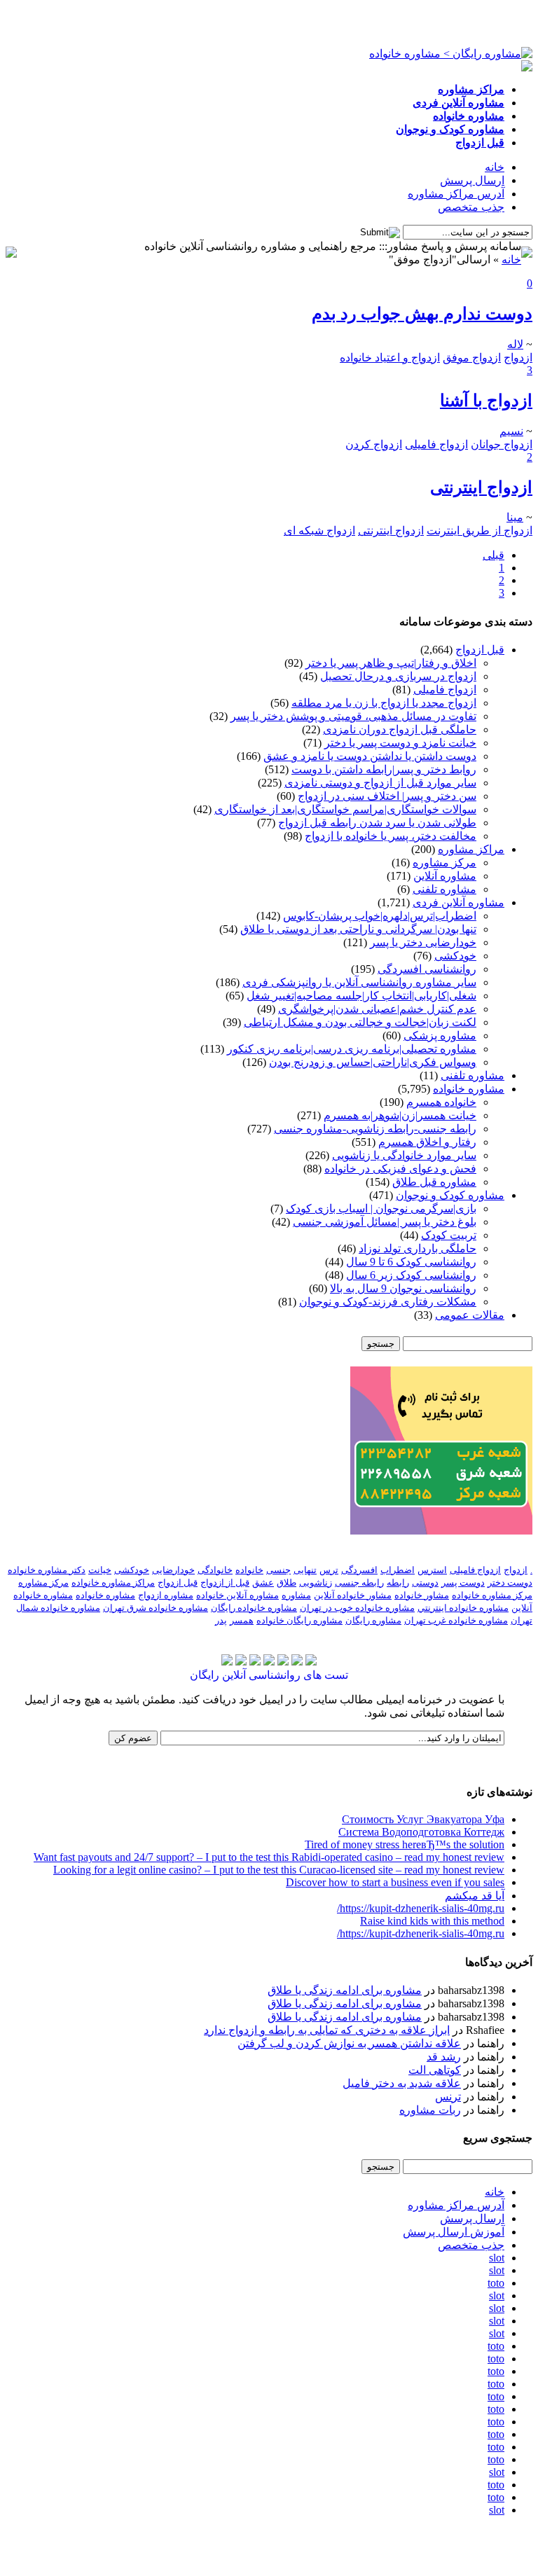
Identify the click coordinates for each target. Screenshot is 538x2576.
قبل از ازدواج (225, 1583)
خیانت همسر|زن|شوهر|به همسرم (400, 1115)
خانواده (249, 1570)
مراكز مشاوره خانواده (113, 1583)
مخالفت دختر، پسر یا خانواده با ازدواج (391, 836)
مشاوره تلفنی (444, 889)
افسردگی (359, 1570)
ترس (329, 1570)
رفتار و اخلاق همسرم (427, 1142)
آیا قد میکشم (475, 1896)
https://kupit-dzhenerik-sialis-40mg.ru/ (421, 1908)
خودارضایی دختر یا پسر (423, 942)
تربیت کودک (449, 1235)
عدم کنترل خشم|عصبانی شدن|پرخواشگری (377, 1009)
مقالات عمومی (470, 1315)
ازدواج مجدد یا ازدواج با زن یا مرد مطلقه (384, 703)
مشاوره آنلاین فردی (458, 902)
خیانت (100, 1570)
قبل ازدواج (480, 650)
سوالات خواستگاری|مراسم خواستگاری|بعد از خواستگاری (345, 809)
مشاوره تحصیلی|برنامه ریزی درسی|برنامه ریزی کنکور (352, 1049)
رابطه (398, 1583)
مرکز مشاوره (444, 863)
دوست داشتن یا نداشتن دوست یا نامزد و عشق (370, 756)
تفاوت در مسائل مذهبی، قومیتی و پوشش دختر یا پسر (353, 716)
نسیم (511, 431)
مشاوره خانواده (469, 1089)
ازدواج (516, 1570)
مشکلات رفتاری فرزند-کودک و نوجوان (388, 1302)
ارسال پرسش (472, 180)
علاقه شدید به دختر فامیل (402, 2083)
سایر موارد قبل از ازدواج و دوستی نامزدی (380, 783)
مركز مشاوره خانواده (492, 1595)
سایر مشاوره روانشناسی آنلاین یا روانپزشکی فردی (359, 982)
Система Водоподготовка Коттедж (421, 1832)
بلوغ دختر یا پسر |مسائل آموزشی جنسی (385, 1222)
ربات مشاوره (430, 2110)
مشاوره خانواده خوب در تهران (357, 1608)
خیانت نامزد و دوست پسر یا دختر (400, 743)
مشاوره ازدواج (166, 1595)
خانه (495, 167)
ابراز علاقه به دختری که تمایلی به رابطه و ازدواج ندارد (327, 2030)
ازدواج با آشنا (486, 401)
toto (496, 2283)
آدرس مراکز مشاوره (456, 194)
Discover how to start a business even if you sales (395, 1882)
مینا (515, 517)
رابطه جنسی (359, 1583)
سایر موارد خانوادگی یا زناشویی (404, 1155)
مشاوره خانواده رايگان (254, 1608)
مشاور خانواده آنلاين (353, 1595)
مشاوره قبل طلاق (434, 1182)
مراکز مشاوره (471, 849)
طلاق (287, 1583)
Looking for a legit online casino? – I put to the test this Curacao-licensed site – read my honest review (279, 1870)
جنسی (278, 1570)
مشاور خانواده (422, 1595)
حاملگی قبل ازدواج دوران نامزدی (400, 729)
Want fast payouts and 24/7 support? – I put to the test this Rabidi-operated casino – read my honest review (269, 1857)
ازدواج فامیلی (445, 690)
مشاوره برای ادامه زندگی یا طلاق (345, 1990)
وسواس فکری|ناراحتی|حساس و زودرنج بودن (373, 1062)
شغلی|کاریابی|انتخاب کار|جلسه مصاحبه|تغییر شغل (361, 996)
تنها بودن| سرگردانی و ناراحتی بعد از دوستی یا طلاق (358, 929)
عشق (263, 1583)
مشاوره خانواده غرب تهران (456, 1620)
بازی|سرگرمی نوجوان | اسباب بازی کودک (381, 1209)
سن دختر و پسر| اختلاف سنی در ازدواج (387, 796)
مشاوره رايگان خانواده (299, 1620)
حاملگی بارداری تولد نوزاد (418, 1248)
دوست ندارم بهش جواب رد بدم (422, 314)
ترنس (448, 2097)
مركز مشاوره (43, 1583)
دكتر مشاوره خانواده (47, 1570)
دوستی (425, 1583)
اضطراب (398, 1570)
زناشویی (316, 1583)
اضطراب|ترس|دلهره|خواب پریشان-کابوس (380, 916)
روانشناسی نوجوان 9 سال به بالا (403, 1288)
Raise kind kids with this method (432, 1921)
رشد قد (444, 2057)
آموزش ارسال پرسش (454, 2232)
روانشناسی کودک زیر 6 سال (411, 1275)
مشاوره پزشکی (440, 1036)
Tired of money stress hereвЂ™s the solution (405, 1844)
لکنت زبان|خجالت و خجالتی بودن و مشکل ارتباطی (360, 1022)
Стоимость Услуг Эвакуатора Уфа (423, 1819)
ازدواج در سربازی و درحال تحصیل (398, 676)
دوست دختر (510, 1583)
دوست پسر (463, 1583)
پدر (221, 1620)
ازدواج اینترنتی (481, 487)
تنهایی (305, 1570)
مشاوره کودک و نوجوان (450, 1195)
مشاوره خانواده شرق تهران (156, 1608)
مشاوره (296, 1595)
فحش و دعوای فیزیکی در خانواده (400, 1169)
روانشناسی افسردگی (427, 969)
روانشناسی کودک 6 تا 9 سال (411, 1262)
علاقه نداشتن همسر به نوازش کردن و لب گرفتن (349, 2043)
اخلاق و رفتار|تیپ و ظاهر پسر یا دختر (391, 663)
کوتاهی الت (435, 2070)
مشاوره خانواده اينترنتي (463, 1608)
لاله (515, 344)
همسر (242, 1620)
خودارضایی (173, 1570)
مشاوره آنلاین (445, 876)
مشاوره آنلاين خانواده (237, 1595)
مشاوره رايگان (373, 1620)
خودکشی (455, 956)
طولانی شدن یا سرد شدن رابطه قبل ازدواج (377, 823)
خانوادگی (215, 1570)
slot (497, 2258)
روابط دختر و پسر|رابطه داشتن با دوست (384, 769)
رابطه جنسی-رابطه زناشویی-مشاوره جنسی (375, 1129)
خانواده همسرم (441, 1102)
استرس (432, 1570)
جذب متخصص (471, 207)
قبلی (494, 555)
